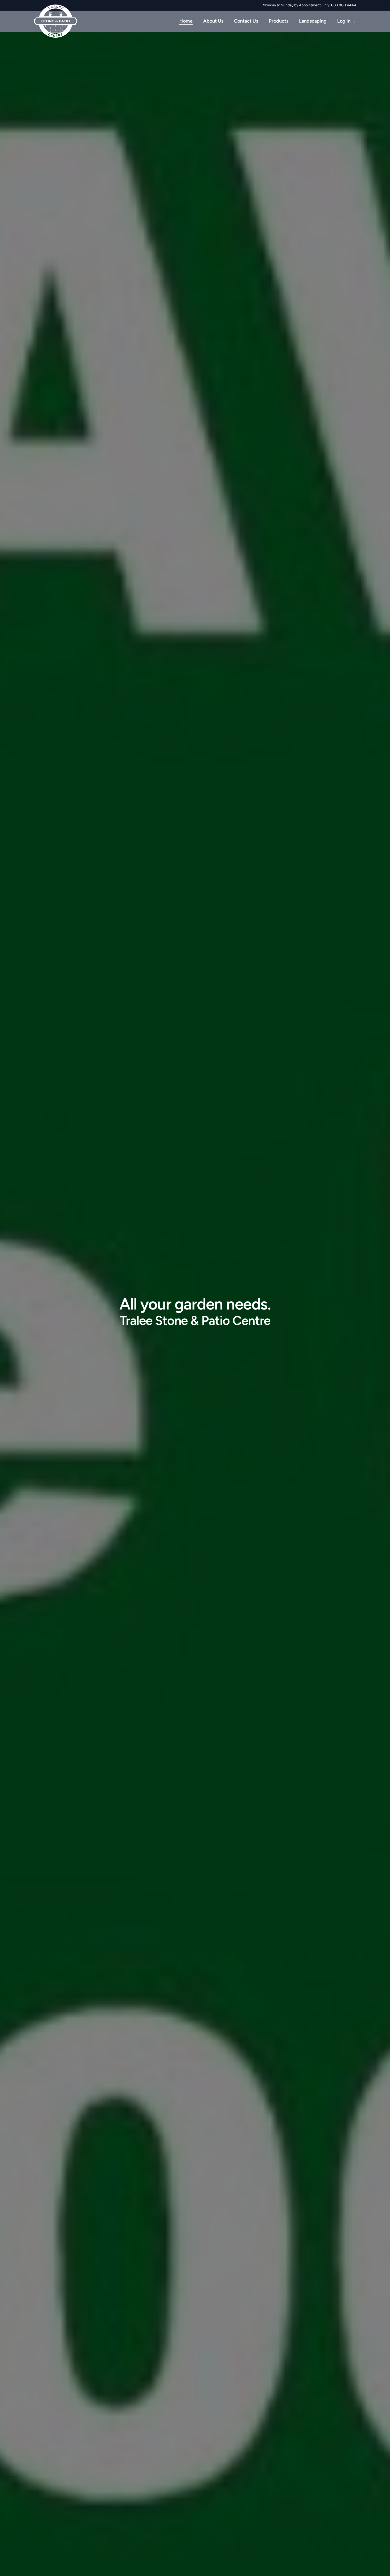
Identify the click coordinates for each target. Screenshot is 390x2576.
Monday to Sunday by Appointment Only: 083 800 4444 (309, 5)
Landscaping (313, 21)
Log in (347, 21)
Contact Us (246, 21)
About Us (213, 21)
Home (186, 21)
